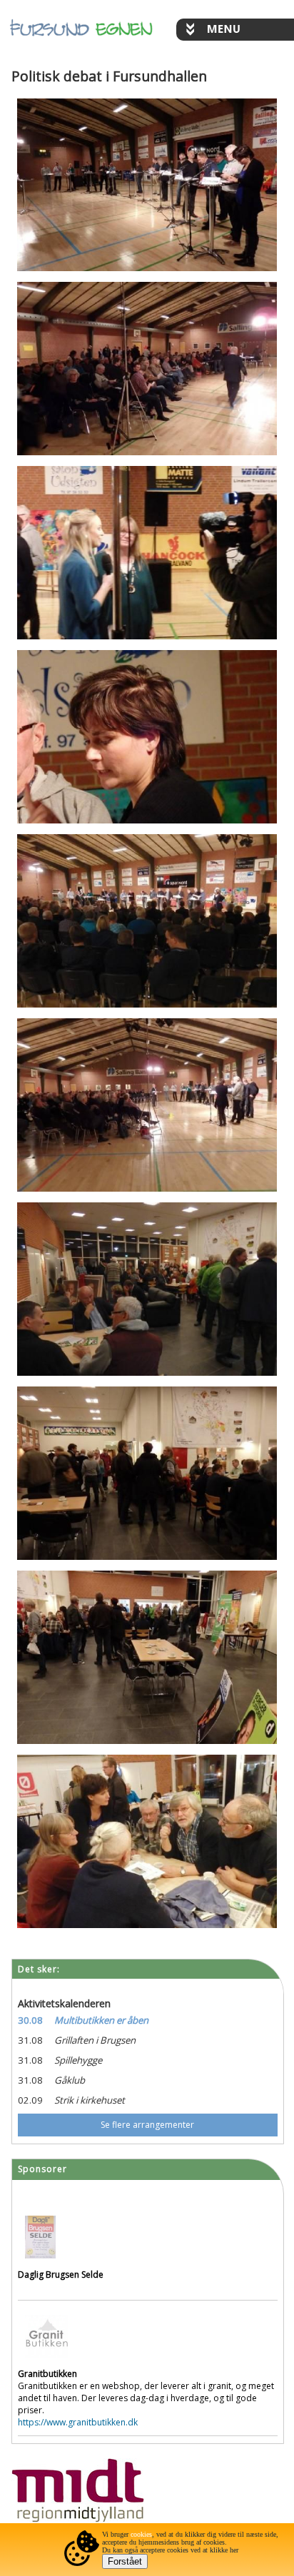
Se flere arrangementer (147, 2125)
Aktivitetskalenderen (64, 2003)
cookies (141, 2534)
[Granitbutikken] (46, 2362)
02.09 (30, 2100)
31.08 (30, 2040)
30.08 (30, 2020)
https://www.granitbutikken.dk (78, 2422)
